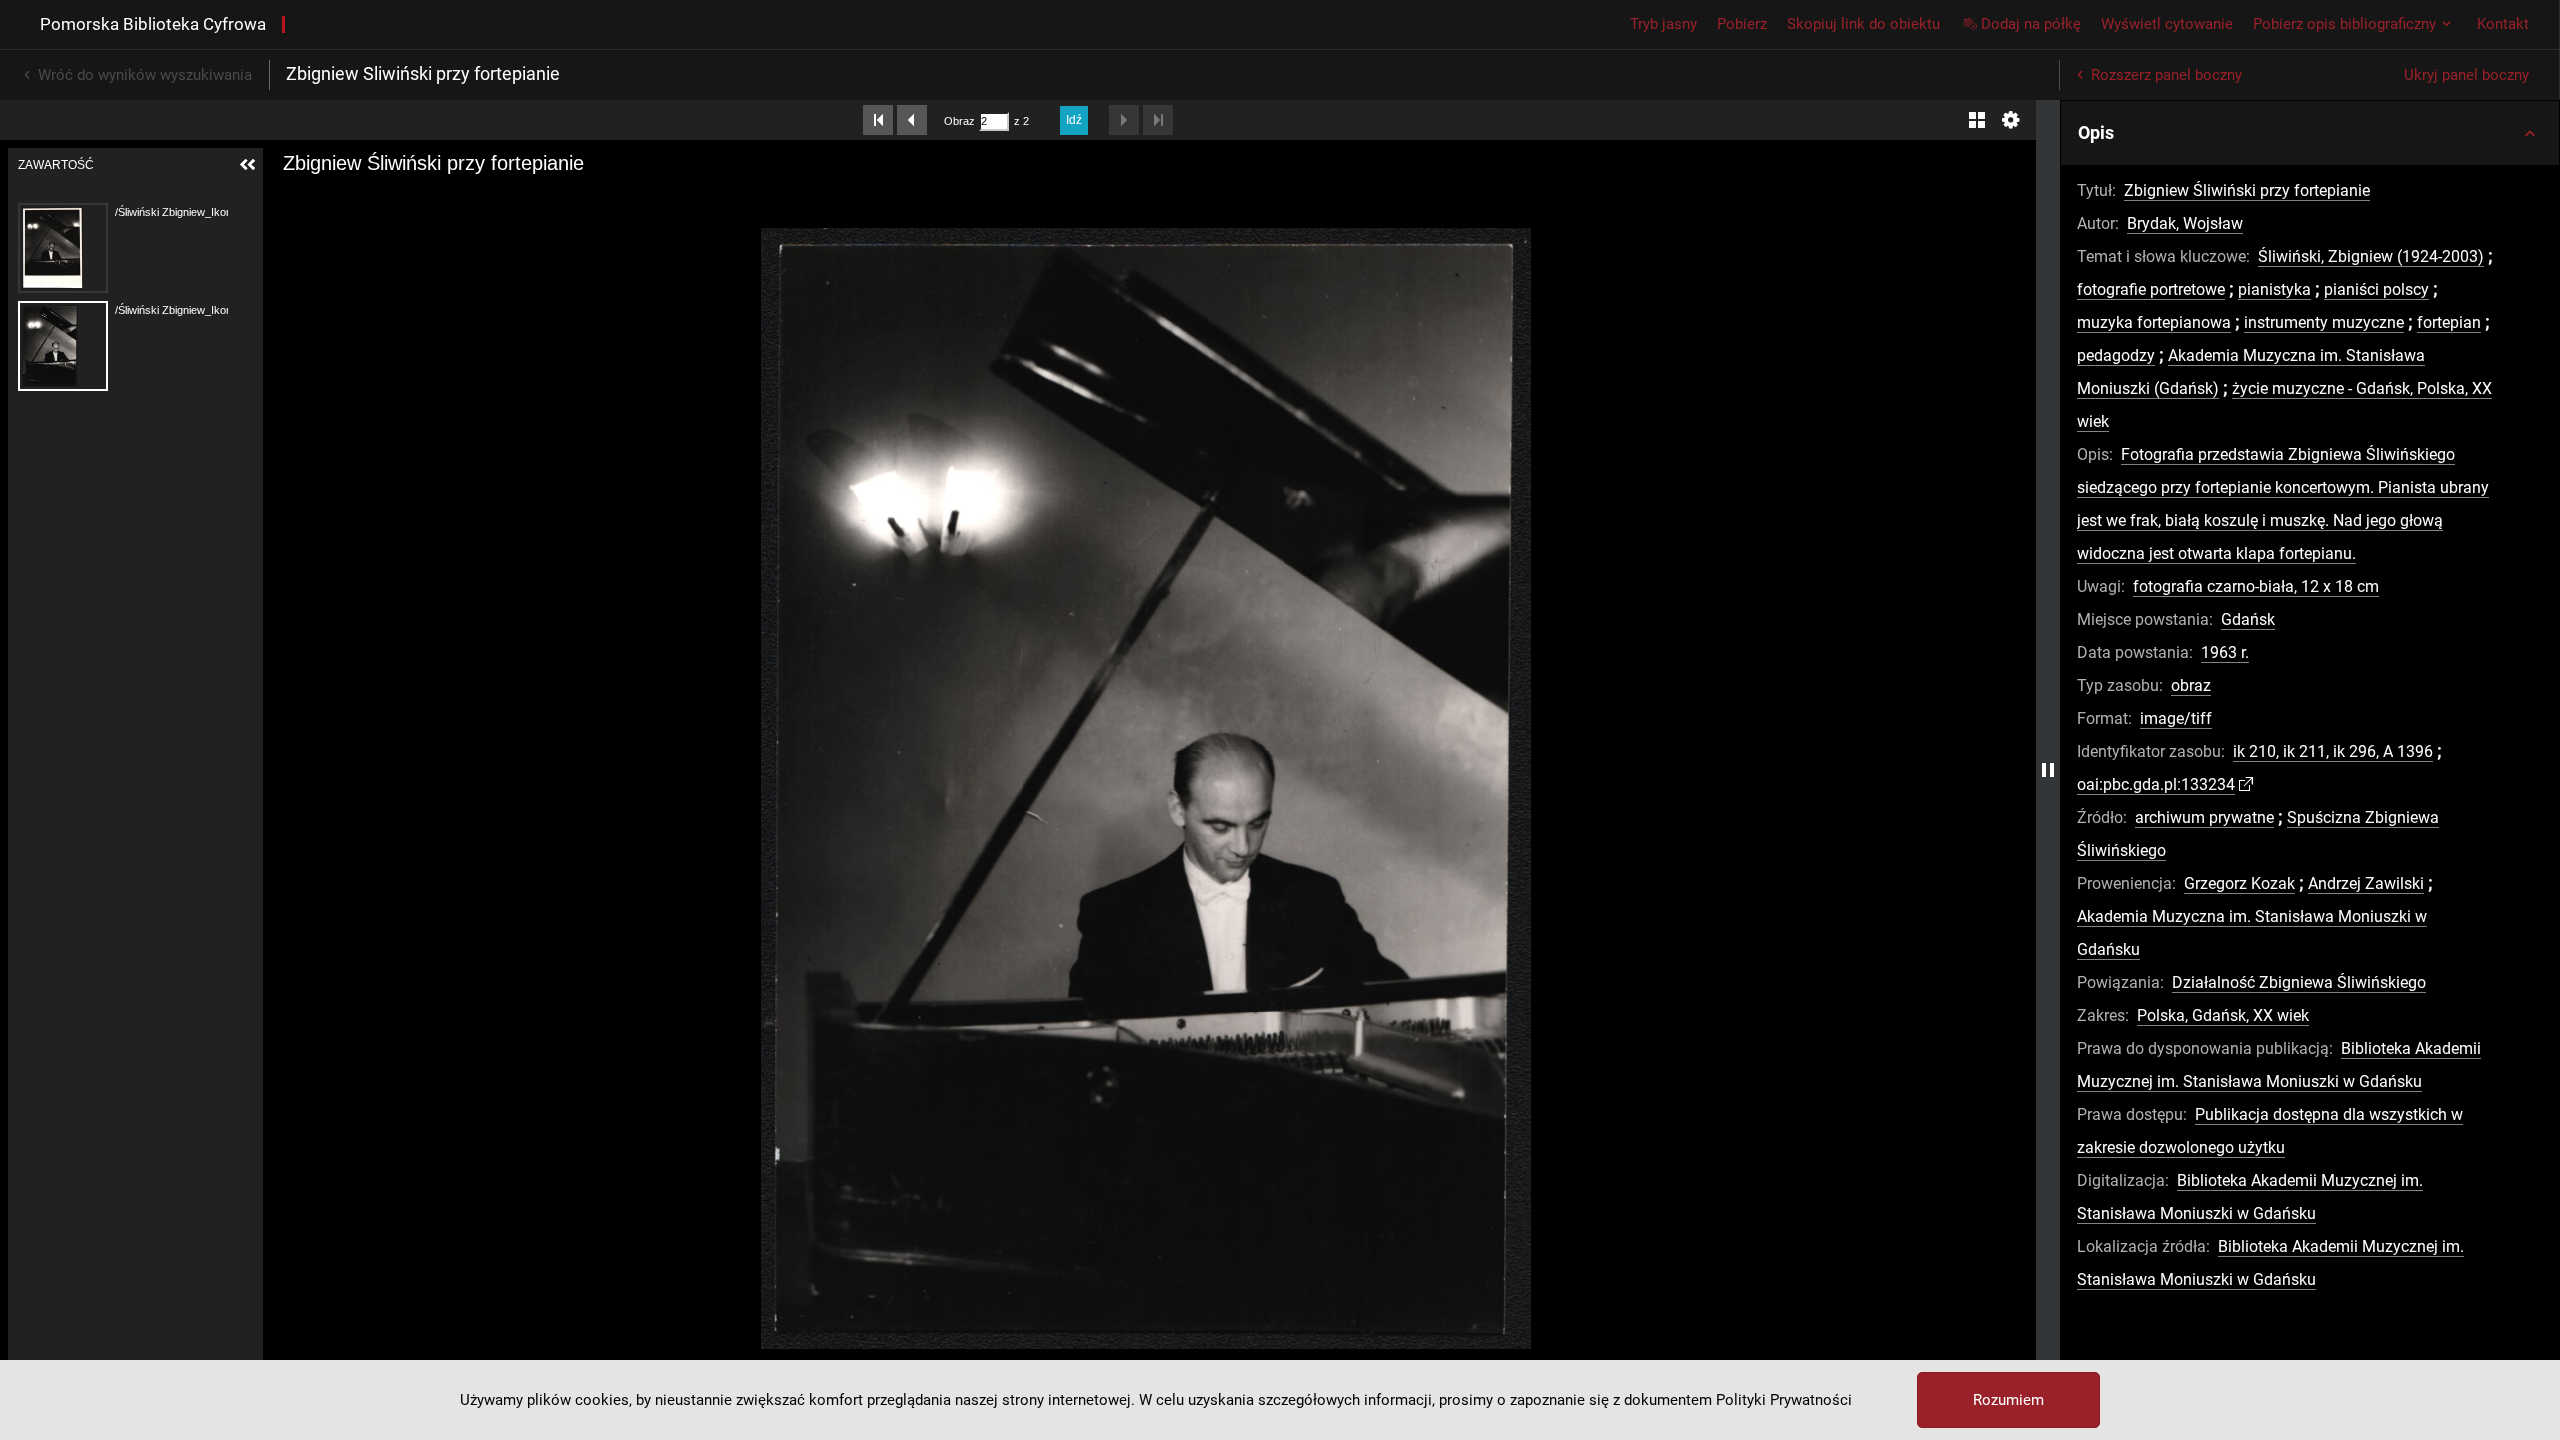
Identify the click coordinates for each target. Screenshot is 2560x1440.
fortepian (2449, 322)
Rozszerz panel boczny (2166, 75)
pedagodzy (2116, 355)
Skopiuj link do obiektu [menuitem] (1863, 24)
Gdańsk (2248, 619)
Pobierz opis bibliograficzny (2344, 24)
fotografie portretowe (2151, 289)
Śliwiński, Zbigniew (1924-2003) (2371, 256)
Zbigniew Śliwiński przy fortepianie (2247, 190)
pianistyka (2274, 289)
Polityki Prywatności (1784, 1400)
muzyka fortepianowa (2154, 322)
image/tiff (2176, 718)
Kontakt (2503, 24)
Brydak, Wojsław (2185, 223)
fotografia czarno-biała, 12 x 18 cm (2256, 586)
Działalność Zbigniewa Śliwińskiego (2299, 982)
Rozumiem (2008, 1400)
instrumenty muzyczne (2324, 322)
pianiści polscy (2376, 289)
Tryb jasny (1663, 24)
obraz (2191, 685)
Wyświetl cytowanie (2167, 24)
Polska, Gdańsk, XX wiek (2223, 1015)
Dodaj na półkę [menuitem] (2031, 24)
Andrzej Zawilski (2366, 883)
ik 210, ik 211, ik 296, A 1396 (2333, 751)
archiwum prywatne (2204, 817)
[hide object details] (2048, 770)
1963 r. (2225, 652)
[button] (2310, 133)
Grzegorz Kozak (2239, 883)
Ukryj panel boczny (2466, 75)
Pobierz (1742, 24)
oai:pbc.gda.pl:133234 (2156, 784)
